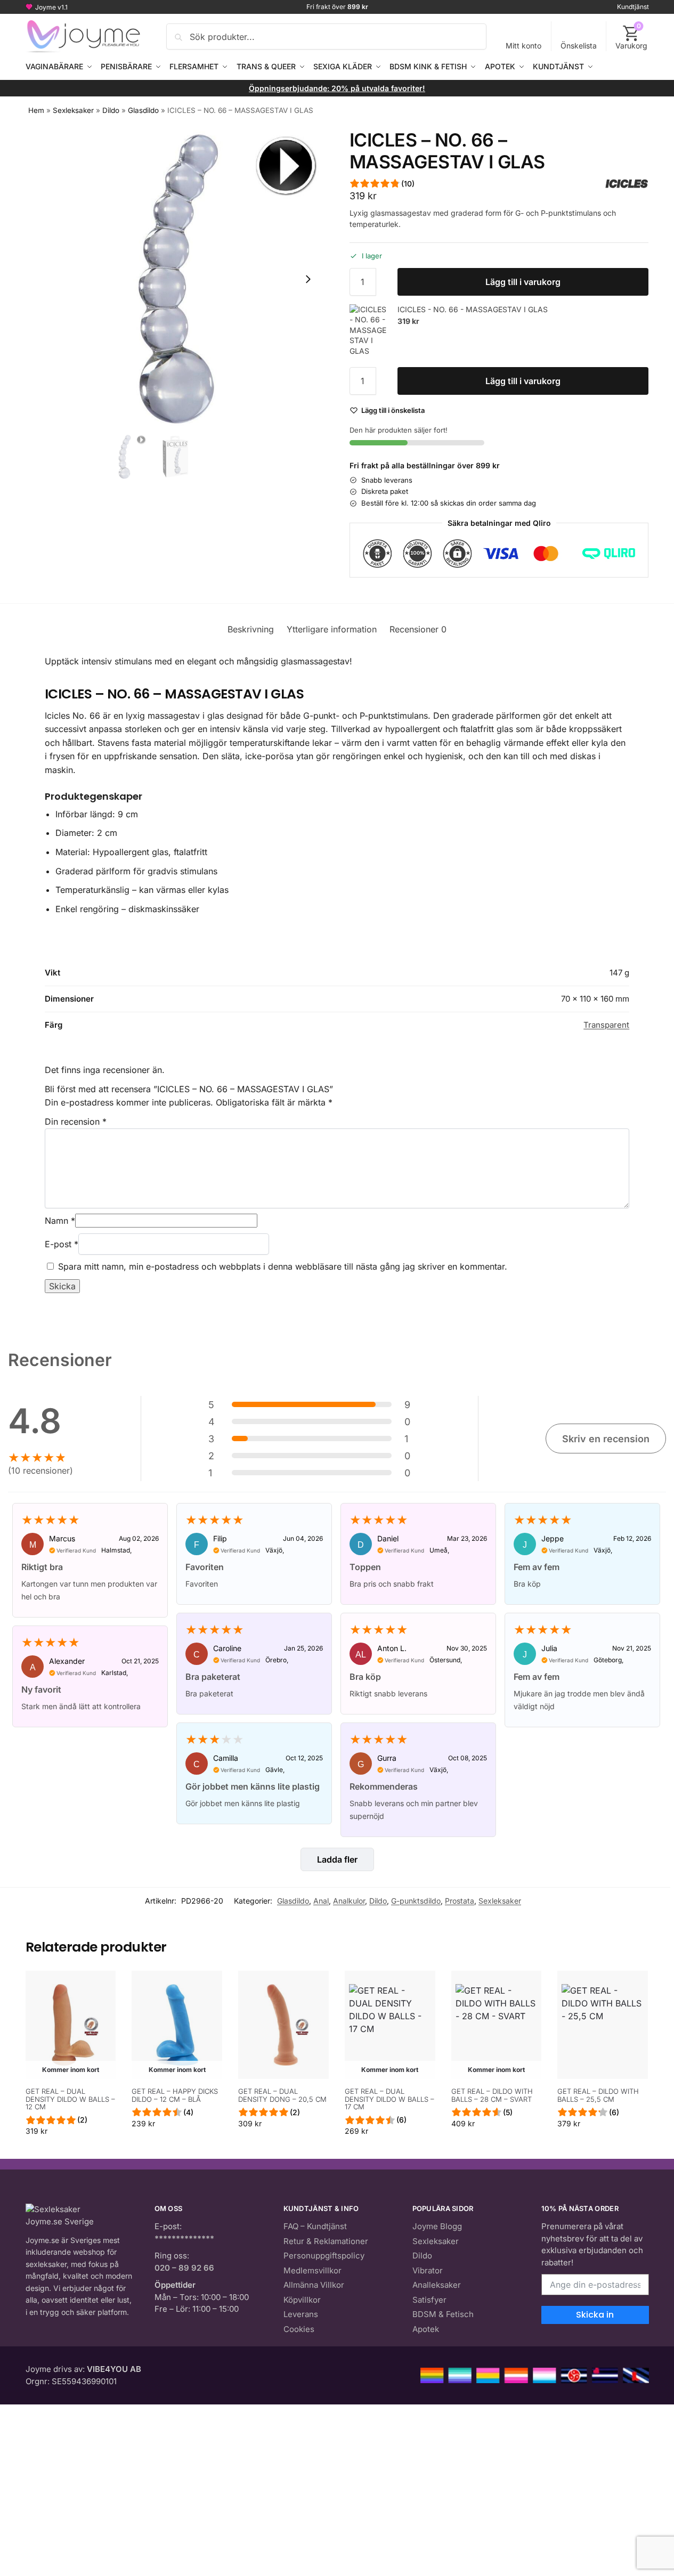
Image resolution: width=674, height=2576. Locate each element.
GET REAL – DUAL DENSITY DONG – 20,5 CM (282, 2095)
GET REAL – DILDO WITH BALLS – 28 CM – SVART (492, 2095)
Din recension (76, 1122)
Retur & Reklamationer (326, 2241)
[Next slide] (308, 279)
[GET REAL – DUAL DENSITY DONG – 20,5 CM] (283, 2025)
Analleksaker (437, 2285)
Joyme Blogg (437, 2226)
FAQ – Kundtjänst (315, 2226)
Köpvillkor (302, 2300)
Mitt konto (523, 46)
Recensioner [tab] (418, 629)
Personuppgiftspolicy (324, 2256)
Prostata (460, 1901)
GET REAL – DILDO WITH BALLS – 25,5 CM (598, 2095)
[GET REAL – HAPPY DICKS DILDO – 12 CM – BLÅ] (177, 2025)
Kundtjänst (633, 7)
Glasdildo (143, 110)
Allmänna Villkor (314, 2285)
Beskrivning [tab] (251, 629)
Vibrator (428, 2270)
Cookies (299, 2329)
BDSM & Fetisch (443, 2314)
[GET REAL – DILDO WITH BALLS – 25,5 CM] (603, 2025)
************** (184, 2238)
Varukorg (631, 36)
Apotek (426, 2329)
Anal (321, 1901)
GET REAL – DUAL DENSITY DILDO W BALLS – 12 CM (70, 2099)
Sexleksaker (73, 110)
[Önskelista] (100, 1987)
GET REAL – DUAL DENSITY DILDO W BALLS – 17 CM (389, 2099)
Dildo (111, 110)
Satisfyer (429, 2300)
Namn (60, 1221)
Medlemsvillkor (312, 2270)
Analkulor (349, 1901)
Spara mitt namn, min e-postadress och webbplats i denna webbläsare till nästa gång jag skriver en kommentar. (283, 1266)
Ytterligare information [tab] (332, 629)
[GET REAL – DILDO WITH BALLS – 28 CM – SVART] (497, 2025)
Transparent (606, 1025)
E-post (62, 1244)
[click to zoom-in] (175, 279)
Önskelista (579, 46)
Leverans (301, 2314)
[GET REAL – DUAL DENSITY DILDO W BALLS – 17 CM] (390, 2025)
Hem (36, 110)
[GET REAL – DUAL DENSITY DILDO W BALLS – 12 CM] (71, 2025)
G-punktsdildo (416, 1901)
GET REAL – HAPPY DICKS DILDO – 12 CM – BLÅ (175, 2095)
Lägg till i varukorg (523, 282)
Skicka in (595, 2315)
